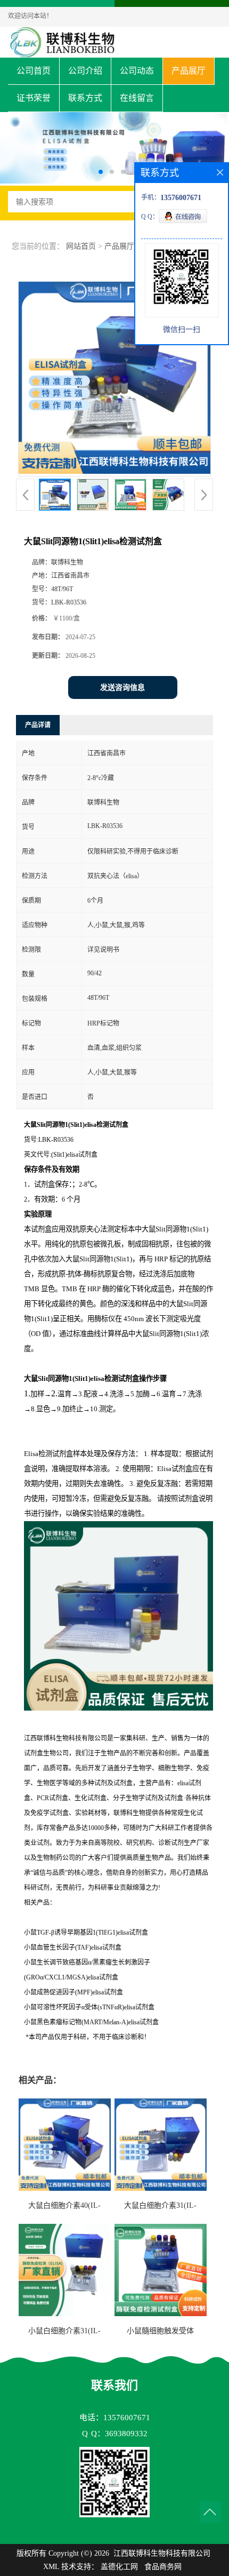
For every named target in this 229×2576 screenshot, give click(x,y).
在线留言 (137, 98)
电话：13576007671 (115, 2418)
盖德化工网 (119, 2567)
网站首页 (81, 246)
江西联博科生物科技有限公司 (162, 2553)
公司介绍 (85, 71)
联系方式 (85, 98)
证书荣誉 (34, 98)
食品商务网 (163, 2567)
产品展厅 (189, 71)
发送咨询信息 (122, 687)
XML (51, 2567)
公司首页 (34, 71)
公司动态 (137, 71)
